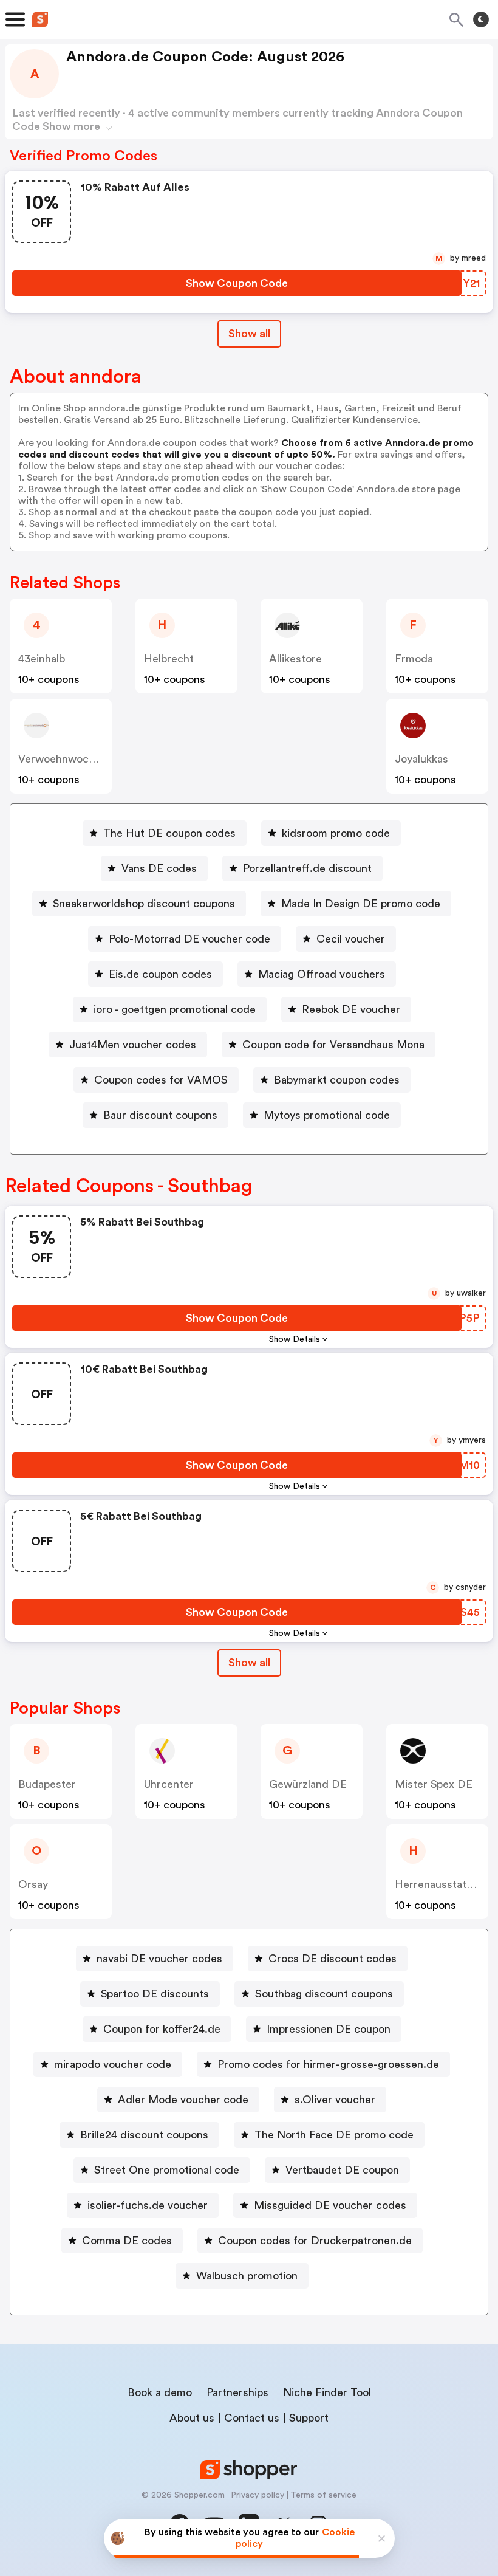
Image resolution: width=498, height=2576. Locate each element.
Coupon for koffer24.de (162, 2029)
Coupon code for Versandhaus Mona (333, 1045)
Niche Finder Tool (327, 2392)
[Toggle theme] (481, 19)
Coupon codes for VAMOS (161, 1080)
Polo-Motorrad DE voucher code (189, 939)
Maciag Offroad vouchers (322, 974)
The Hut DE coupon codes (169, 833)
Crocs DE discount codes (333, 1959)
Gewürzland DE (308, 1784)
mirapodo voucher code (113, 2064)
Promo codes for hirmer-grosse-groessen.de (328, 2064)
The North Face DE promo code (334, 2135)
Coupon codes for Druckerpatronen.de (315, 2241)
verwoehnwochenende (75, 759)
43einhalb (42, 659)
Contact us (252, 2418)
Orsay (33, 1884)
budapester (47, 1784)
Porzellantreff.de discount (307, 868)
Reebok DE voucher (351, 1009)
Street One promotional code (167, 2170)
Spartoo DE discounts (155, 1994)
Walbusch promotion (247, 2276)
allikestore (295, 659)
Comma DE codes (127, 2241)
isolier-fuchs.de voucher (148, 2205)
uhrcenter (169, 1784)
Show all (249, 334)
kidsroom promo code (336, 833)
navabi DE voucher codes (159, 1959)
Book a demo (160, 2392)
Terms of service (323, 2495)
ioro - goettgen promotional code (175, 1009)
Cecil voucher (351, 939)
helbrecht (169, 659)
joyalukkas (421, 759)
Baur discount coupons (160, 1115)
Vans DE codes (159, 868)
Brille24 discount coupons (144, 2135)
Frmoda (414, 659)
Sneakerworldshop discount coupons (144, 904)
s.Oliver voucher (335, 2100)
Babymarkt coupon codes (337, 1080)
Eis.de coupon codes (160, 974)
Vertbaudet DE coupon (342, 2170)
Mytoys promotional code (327, 1115)
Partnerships (237, 2392)
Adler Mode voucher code (183, 2100)
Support (309, 2418)
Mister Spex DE (434, 1784)
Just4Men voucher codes (133, 1045)
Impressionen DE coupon (329, 2029)
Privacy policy (258, 2495)
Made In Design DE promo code (361, 904)
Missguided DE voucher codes (330, 2205)
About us (192, 2418)
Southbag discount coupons (324, 1994)
